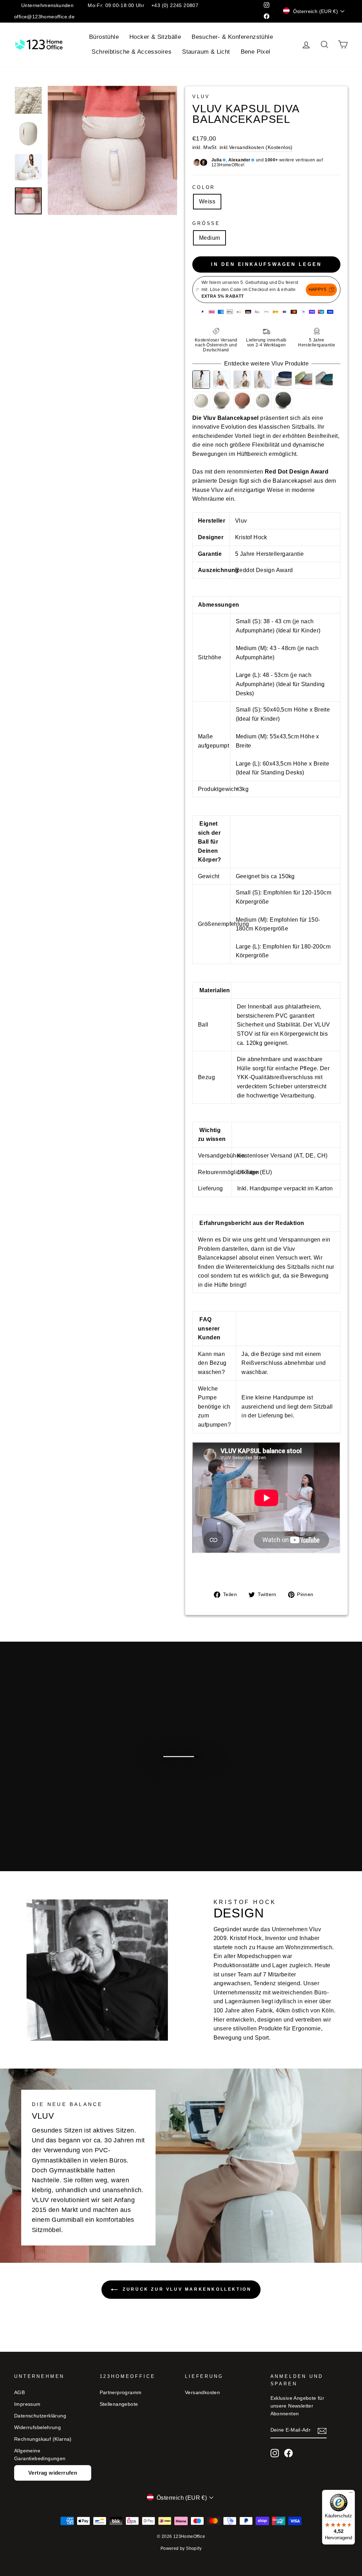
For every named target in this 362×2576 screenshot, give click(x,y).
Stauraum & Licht (206, 52)
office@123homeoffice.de (44, 17)
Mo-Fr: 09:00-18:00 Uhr (116, 5)
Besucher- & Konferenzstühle (232, 37)
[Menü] (351, 2494)
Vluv (201, 97)
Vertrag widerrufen (53, 2473)
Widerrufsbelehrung (37, 2428)
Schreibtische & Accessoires (132, 52)
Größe (206, 223)
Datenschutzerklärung (40, 2416)
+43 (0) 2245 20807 (175, 5)
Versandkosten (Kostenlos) (261, 147)
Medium (209, 238)
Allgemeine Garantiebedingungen (40, 2455)
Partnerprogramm (121, 2393)
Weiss (207, 201)
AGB (19, 2393)
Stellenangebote (119, 2404)
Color (204, 187)
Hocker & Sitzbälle (155, 37)
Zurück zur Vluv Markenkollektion (186, 2289)
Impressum (27, 2404)
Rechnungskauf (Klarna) (43, 2439)
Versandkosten (202, 2393)
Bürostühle (104, 37)
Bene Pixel (256, 52)
